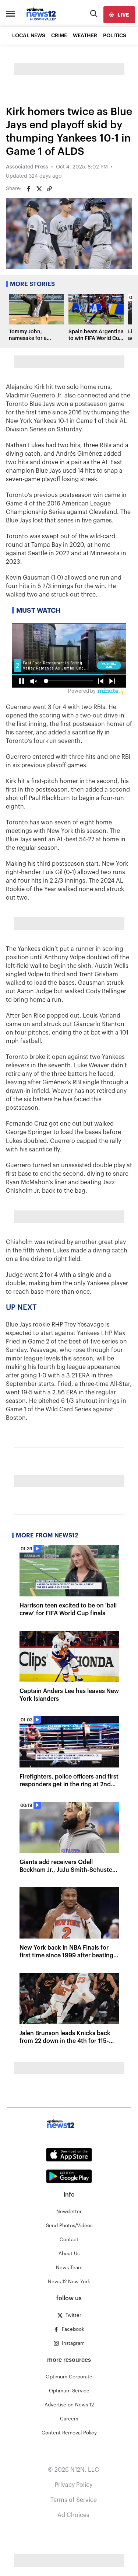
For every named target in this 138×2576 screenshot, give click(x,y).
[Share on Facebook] (29, 189)
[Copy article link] (49, 189)
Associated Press (27, 167)
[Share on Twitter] (39, 189)
